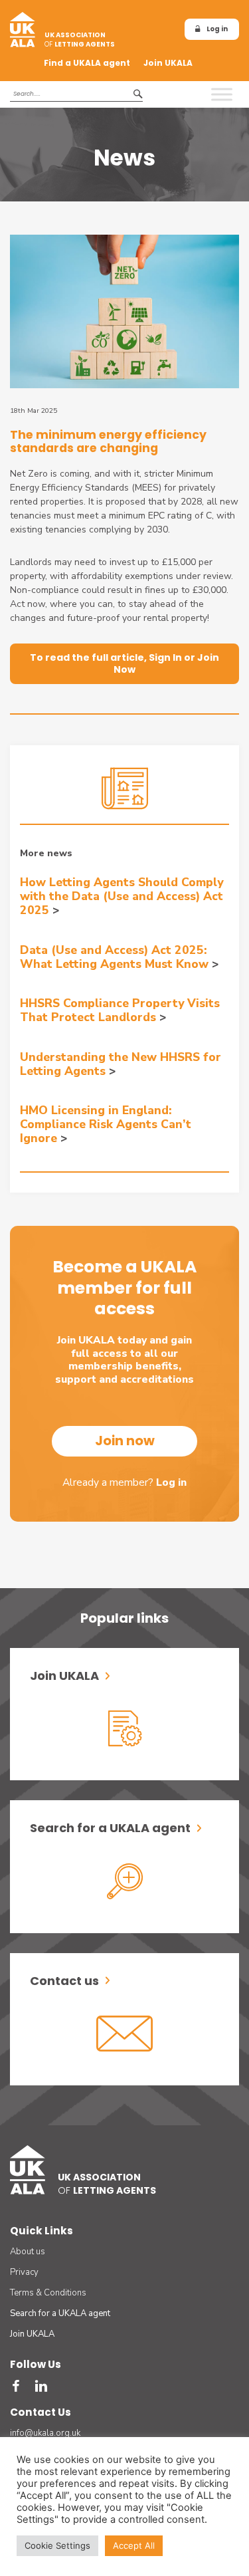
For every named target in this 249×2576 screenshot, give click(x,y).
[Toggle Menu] (222, 94)
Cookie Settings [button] (57, 2545)
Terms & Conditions (48, 2293)
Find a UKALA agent (87, 63)
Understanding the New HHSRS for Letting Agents (121, 1064)
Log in (217, 29)
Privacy (24, 2272)
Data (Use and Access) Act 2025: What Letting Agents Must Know (114, 957)
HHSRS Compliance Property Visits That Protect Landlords (120, 1010)
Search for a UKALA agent (60, 2313)
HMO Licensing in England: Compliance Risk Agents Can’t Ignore (106, 1124)
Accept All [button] (134, 2545)
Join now (125, 1441)
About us (28, 2252)
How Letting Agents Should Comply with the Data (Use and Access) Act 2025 (122, 896)
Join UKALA (168, 63)
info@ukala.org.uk (45, 2433)
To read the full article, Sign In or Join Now (124, 663)
